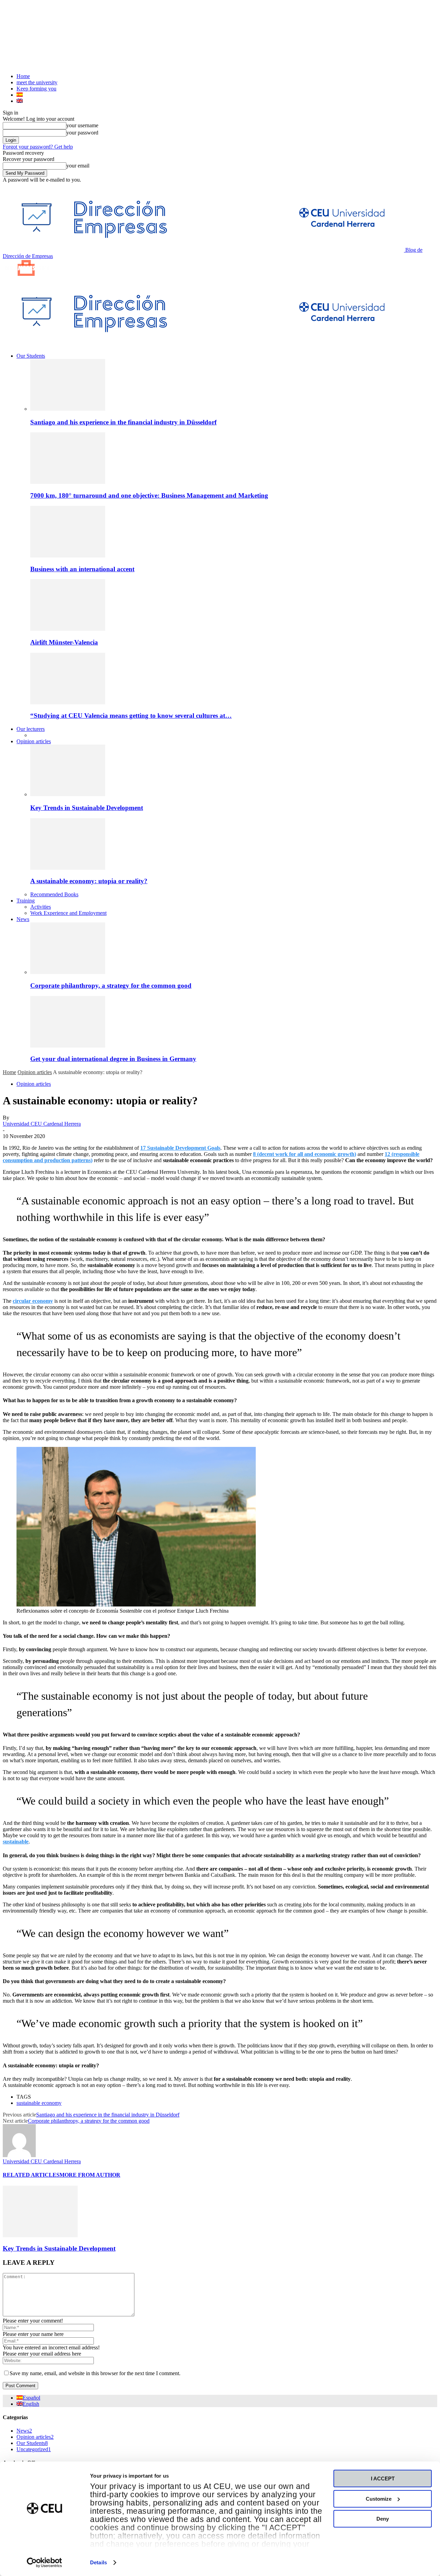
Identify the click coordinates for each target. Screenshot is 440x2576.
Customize (379, 2499)
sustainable (16, 1842)
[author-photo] (19, 2155)
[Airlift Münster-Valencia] (68, 629)
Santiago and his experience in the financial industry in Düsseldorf (123, 422)
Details (98, 2562)
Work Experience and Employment (68, 913)
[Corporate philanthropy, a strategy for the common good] (68, 972)
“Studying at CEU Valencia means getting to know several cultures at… (131, 716)
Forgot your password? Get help (38, 147)
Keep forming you (36, 89)
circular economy (33, 1301)
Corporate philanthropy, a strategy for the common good (111, 986)
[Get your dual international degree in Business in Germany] (68, 1046)
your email (78, 166)
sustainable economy (39, 2103)
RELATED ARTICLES (31, 2175)
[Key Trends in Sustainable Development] (68, 794)
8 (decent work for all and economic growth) (305, 1154)
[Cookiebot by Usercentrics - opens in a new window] (45, 2563)
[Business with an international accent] (68, 556)
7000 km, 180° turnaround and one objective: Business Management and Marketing (149, 495)
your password (82, 133)
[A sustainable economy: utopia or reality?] (68, 868)
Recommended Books (54, 894)
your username (82, 125)
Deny (383, 2519)
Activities (41, 907)
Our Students (31, 356)
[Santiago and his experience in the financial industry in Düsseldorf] (68, 409)
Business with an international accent (82, 569)
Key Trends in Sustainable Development (87, 808)
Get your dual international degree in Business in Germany (113, 1059)
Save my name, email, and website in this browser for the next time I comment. (95, 2373)
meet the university (37, 82)
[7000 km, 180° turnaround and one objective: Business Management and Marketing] (68, 482)
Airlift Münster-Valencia (64, 642)
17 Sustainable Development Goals (180, 1148)
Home (23, 76)
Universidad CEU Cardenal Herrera (42, 1124)
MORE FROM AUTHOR (90, 2175)
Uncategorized (34, 2449)
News (23, 919)
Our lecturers (31, 729)
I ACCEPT (383, 2478)
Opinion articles (34, 741)
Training (26, 901)
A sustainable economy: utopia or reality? (89, 881)
